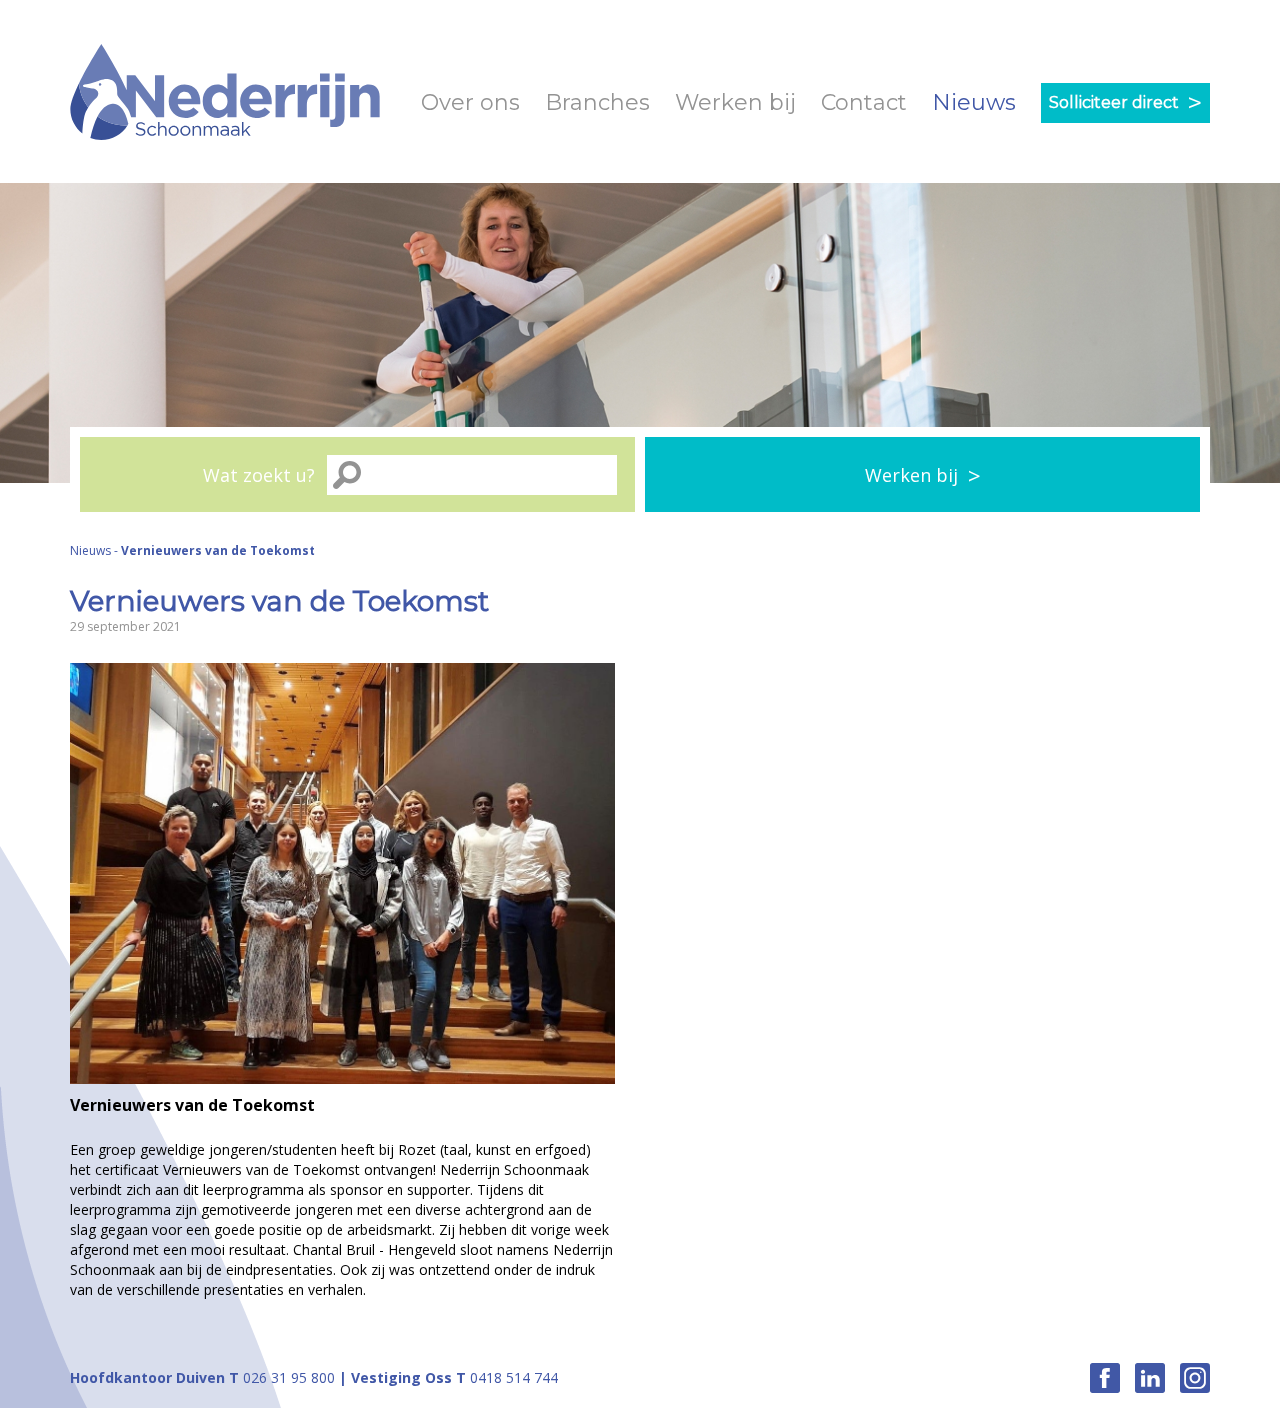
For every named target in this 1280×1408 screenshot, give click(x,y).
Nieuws (974, 102)
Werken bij (735, 102)
